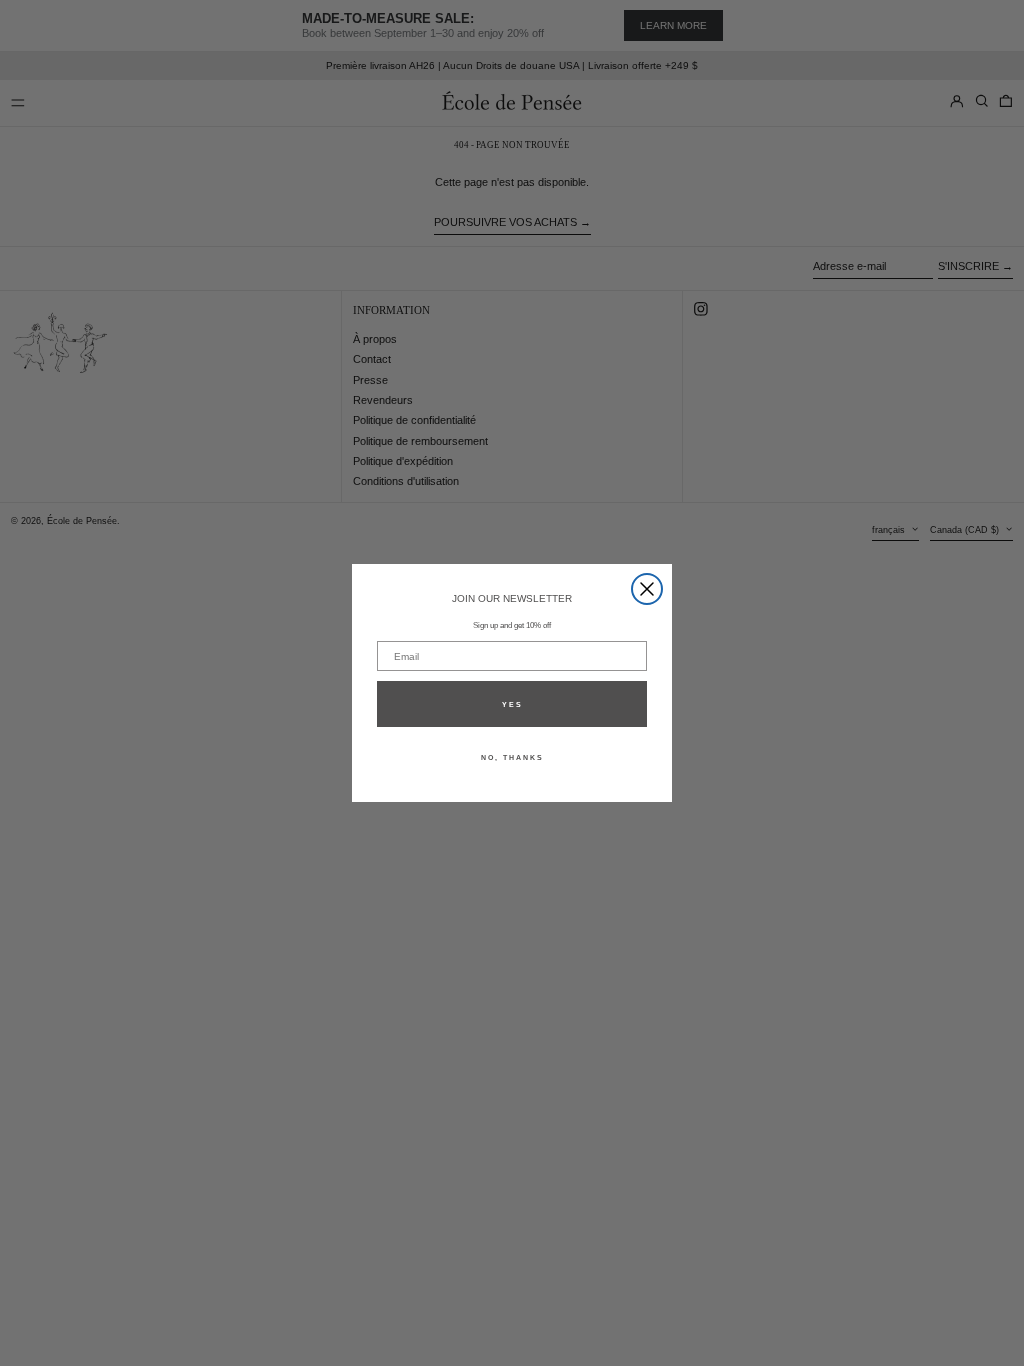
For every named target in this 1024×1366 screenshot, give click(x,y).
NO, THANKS (512, 757)
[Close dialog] (647, 589)
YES (512, 704)
